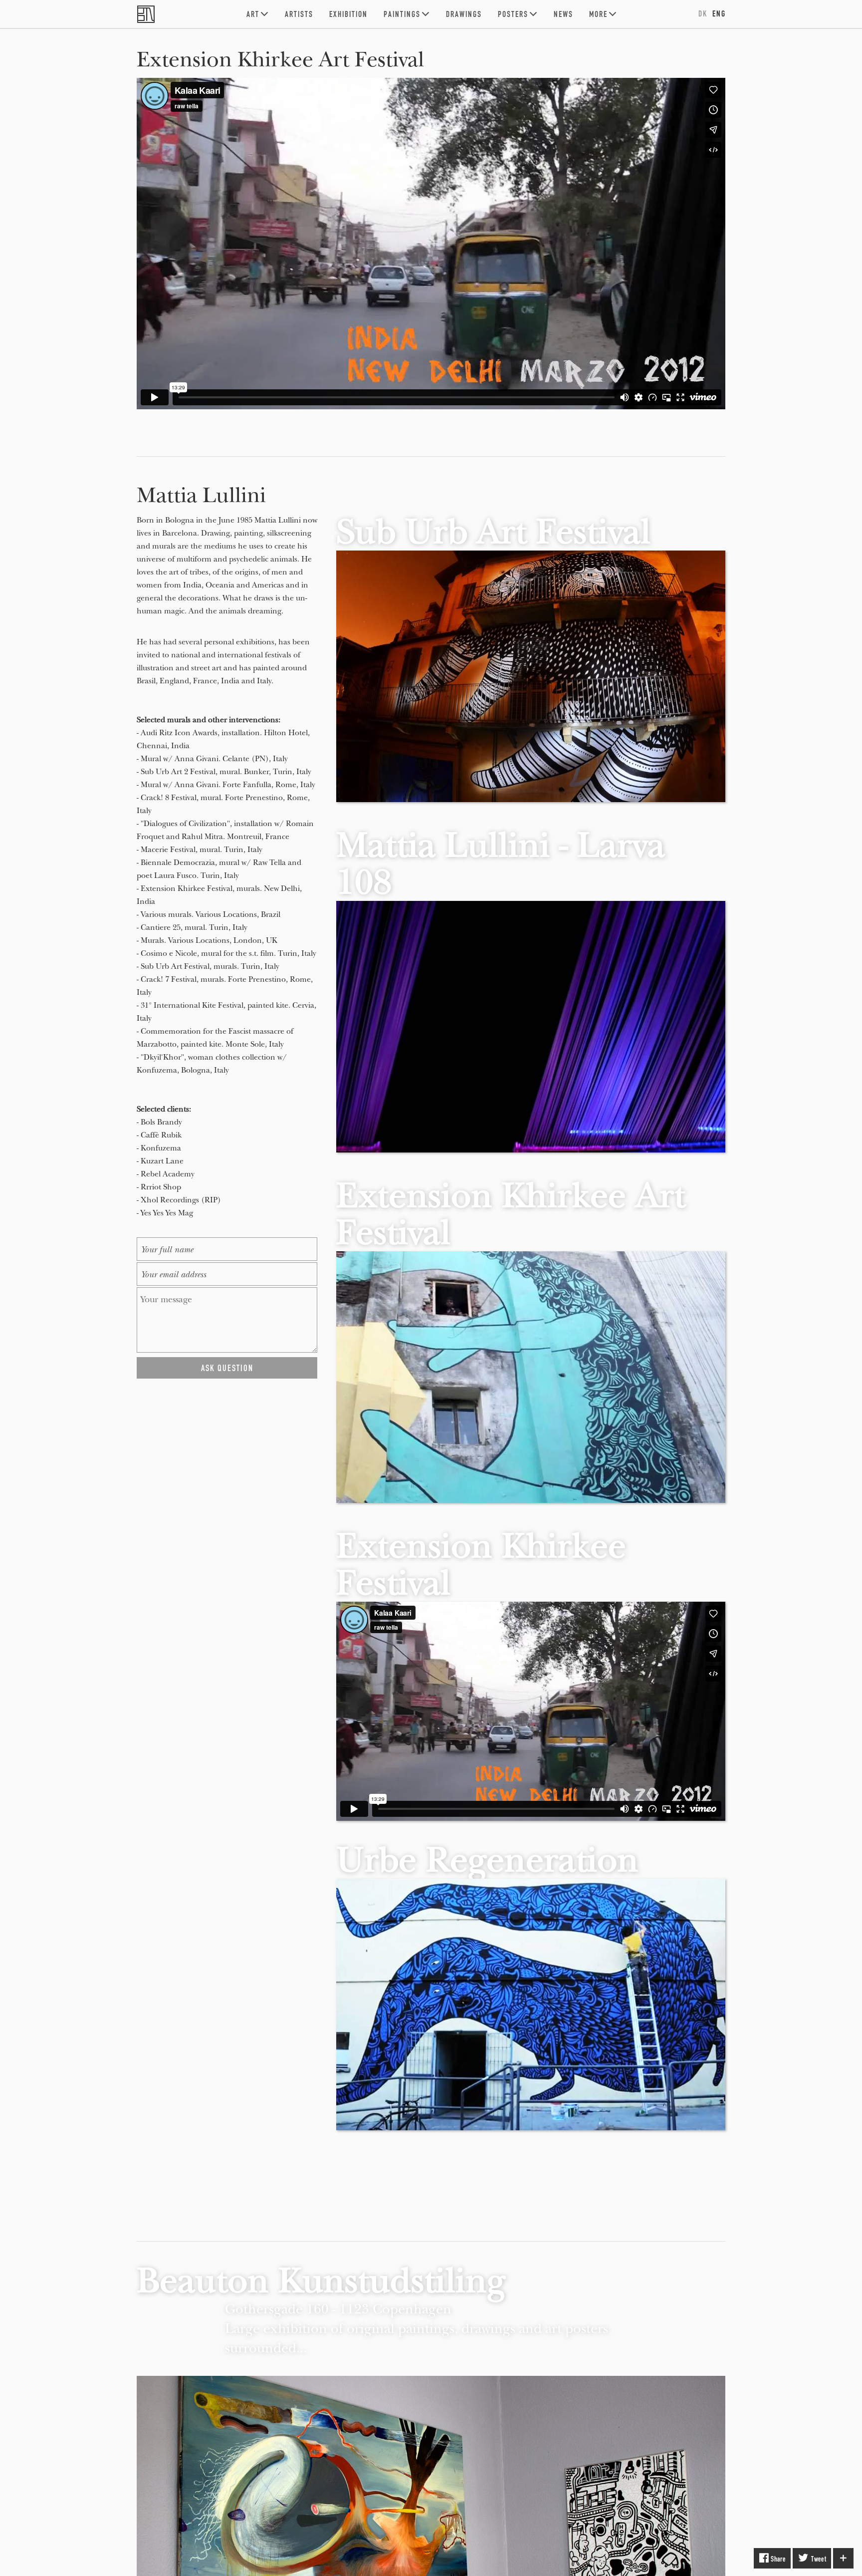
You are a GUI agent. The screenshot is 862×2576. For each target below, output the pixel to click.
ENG (719, 13)
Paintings (402, 14)
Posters (513, 14)
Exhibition (348, 14)
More (598, 14)
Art (253, 14)
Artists (299, 14)
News (563, 14)
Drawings (464, 14)
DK (703, 13)
